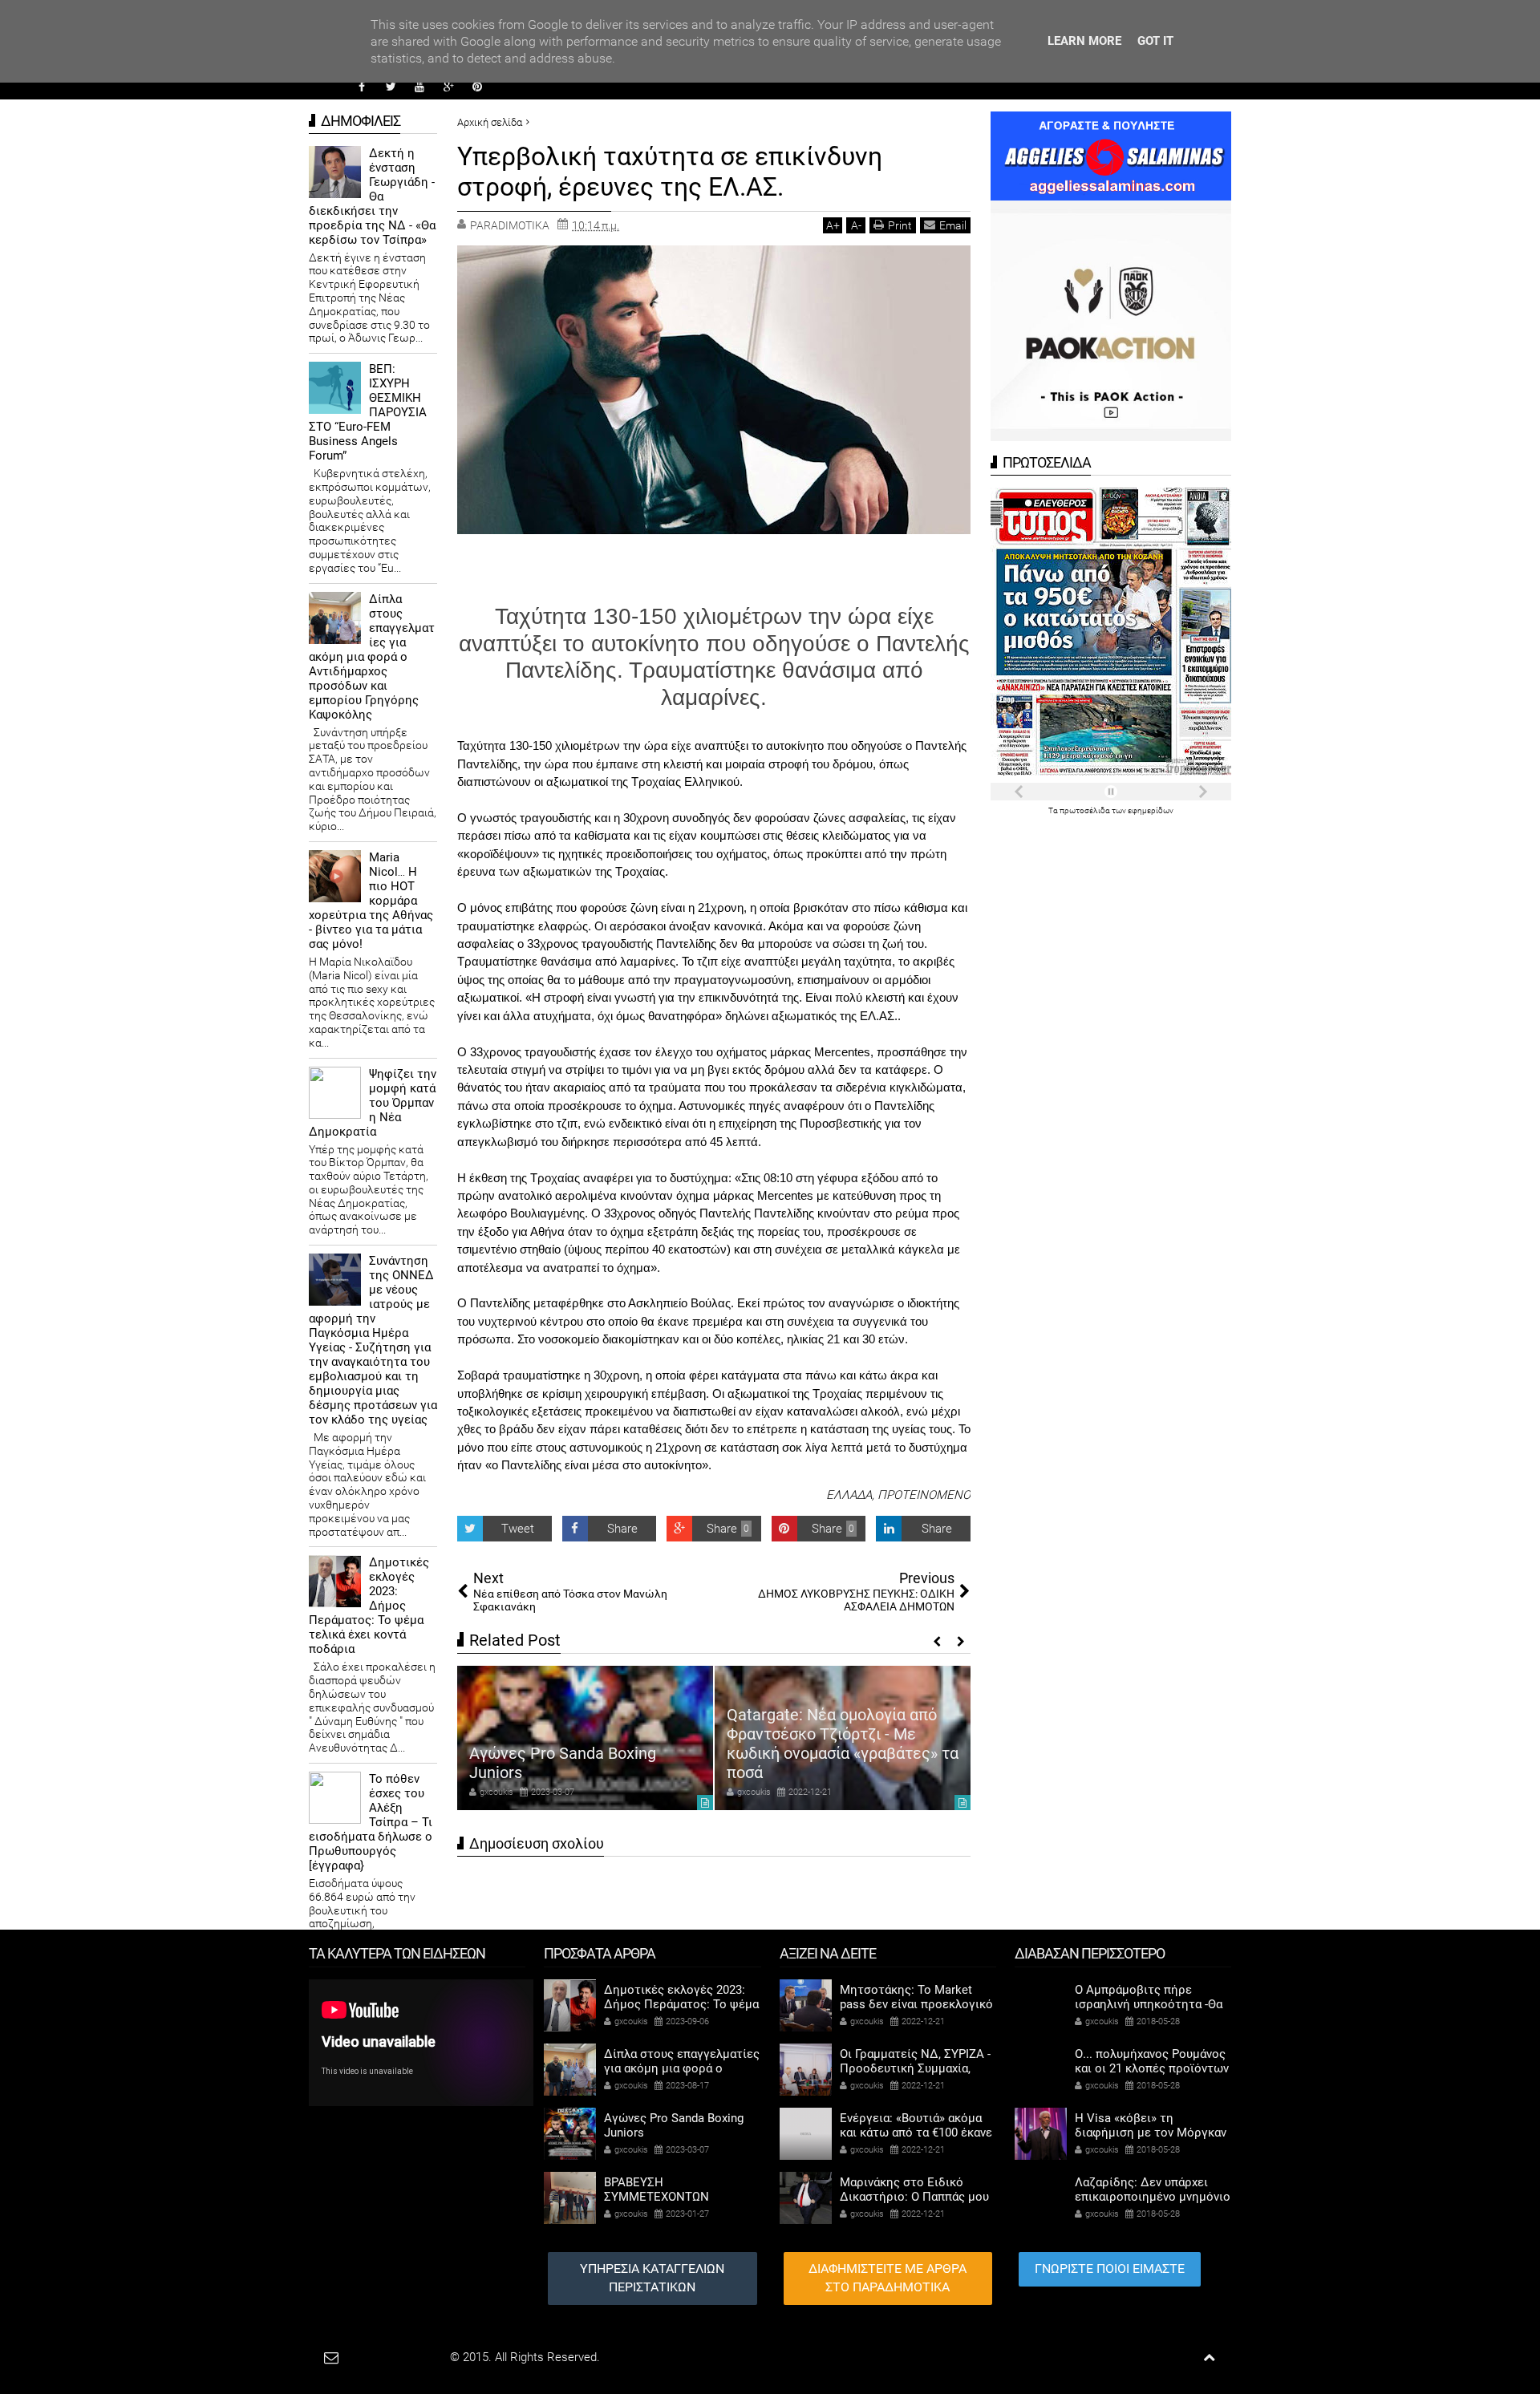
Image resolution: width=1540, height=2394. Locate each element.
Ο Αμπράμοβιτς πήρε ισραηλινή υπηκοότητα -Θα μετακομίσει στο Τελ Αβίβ (1149, 2004)
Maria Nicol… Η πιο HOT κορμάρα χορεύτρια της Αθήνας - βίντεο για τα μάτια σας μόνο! (371, 901)
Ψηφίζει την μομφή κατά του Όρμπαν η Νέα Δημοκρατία (373, 1103)
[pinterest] (477, 87)
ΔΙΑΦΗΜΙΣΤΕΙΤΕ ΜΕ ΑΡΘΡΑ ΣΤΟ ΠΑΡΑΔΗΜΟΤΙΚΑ (888, 2278)
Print (900, 225)
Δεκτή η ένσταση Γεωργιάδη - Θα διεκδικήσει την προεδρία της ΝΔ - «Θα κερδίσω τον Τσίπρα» (372, 196)
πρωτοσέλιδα (1086, 810)
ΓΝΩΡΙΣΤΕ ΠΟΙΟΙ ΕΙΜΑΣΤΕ (1110, 2268)
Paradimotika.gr (406, 2357)
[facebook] (362, 87)
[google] (448, 87)
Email (953, 225)
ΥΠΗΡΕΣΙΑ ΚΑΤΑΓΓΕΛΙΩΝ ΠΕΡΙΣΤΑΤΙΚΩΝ (652, 2278)
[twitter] (391, 87)
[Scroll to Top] (1209, 2358)
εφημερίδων (1151, 810)
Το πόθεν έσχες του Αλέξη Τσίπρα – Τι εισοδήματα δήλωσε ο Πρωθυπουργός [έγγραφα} (371, 1822)
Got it (1155, 41)
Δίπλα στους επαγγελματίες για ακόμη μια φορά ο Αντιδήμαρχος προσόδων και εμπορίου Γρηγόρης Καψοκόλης (372, 657)
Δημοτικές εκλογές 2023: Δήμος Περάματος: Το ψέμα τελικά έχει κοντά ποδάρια (369, 1606)
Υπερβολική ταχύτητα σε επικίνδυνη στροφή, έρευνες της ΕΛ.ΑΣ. (670, 172)
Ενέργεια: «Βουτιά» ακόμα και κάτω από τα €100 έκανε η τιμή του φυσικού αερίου (916, 2133)
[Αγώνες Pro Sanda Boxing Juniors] (585, 1738)
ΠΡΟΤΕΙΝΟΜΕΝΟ (924, 1495)
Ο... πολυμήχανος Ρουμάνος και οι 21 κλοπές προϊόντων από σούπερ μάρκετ (1152, 2068)
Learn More (1084, 41)
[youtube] (419, 87)
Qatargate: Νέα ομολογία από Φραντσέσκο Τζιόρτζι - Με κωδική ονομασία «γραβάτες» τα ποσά (843, 1744)
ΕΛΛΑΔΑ (849, 1495)
